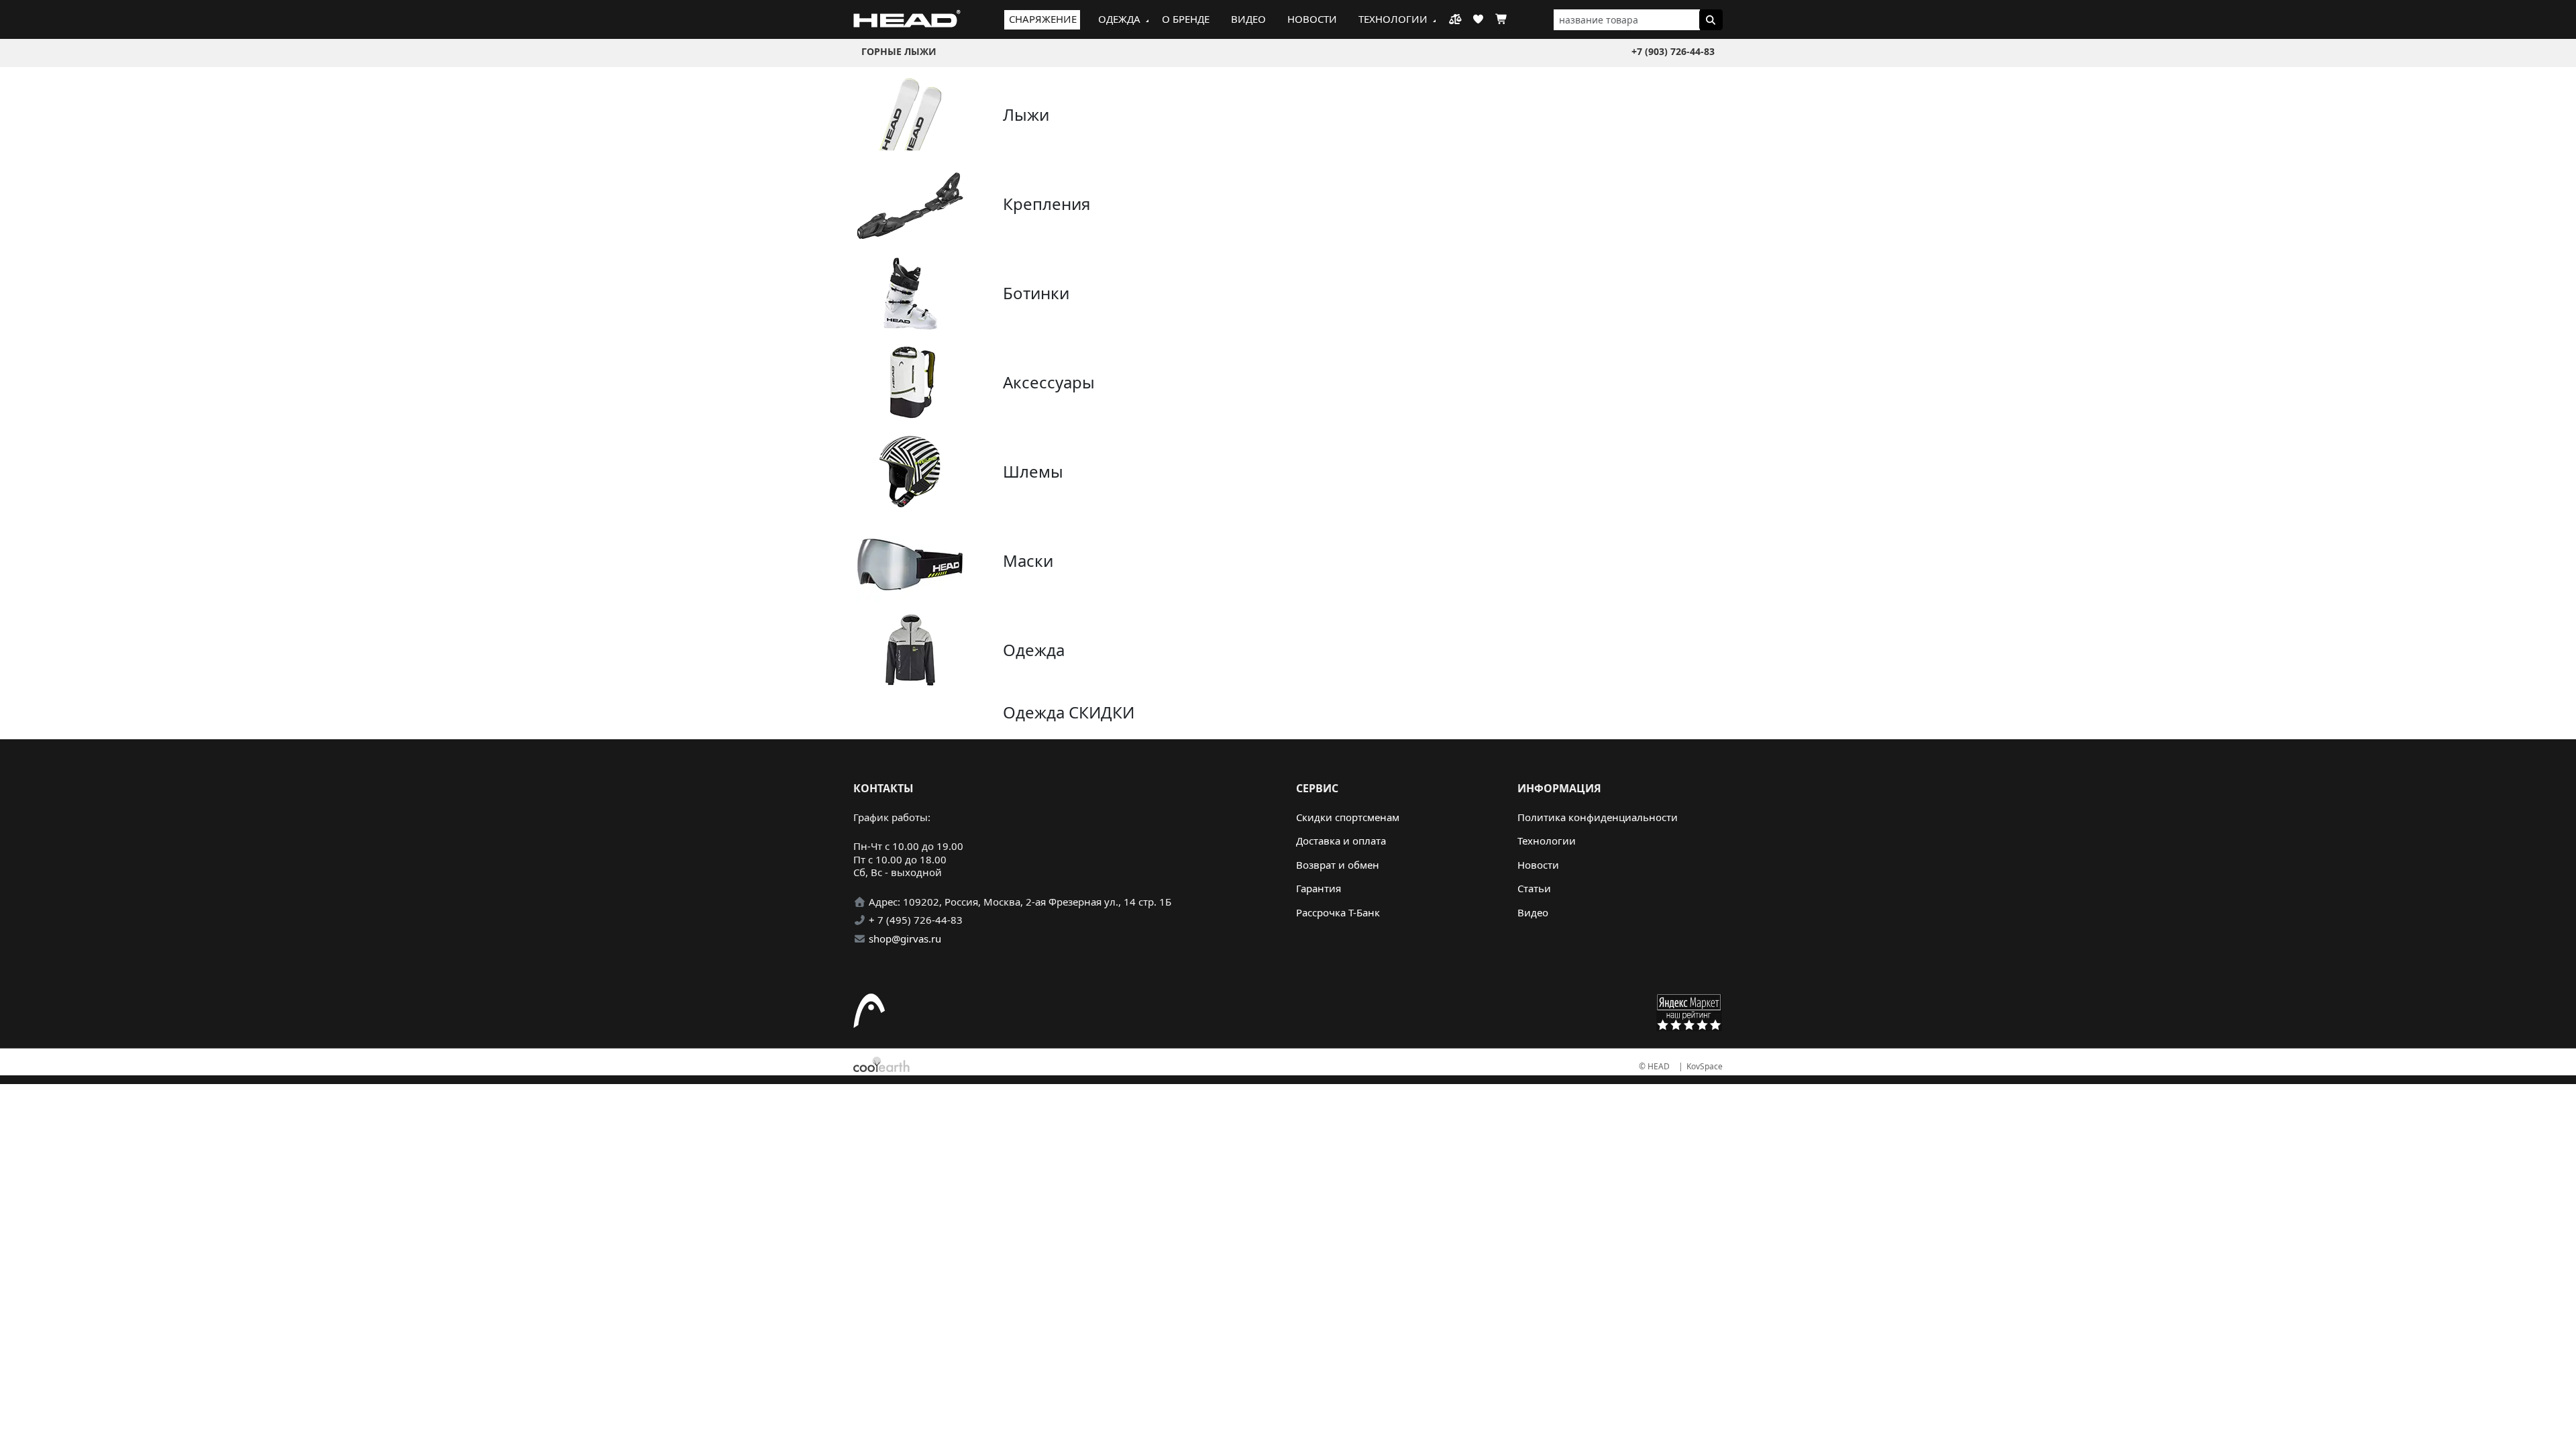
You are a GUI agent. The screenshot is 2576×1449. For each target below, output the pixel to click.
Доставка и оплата (1341, 841)
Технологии (1393, 19)
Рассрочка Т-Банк (1338, 912)
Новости (1312, 19)
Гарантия (1319, 888)
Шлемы (1033, 471)
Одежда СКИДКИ (1069, 712)
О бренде (1186, 19)
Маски (1028, 560)
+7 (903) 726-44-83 (1673, 51)
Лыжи (1026, 114)
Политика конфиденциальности (1598, 817)
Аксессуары (1049, 382)
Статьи (1534, 888)
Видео (1248, 19)
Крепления (1046, 204)
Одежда (1119, 19)
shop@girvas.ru (905, 938)
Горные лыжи (899, 51)
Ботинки (1036, 293)
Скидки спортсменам (1348, 817)
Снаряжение (1043, 19)
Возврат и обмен (1338, 865)
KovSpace (1705, 1066)
